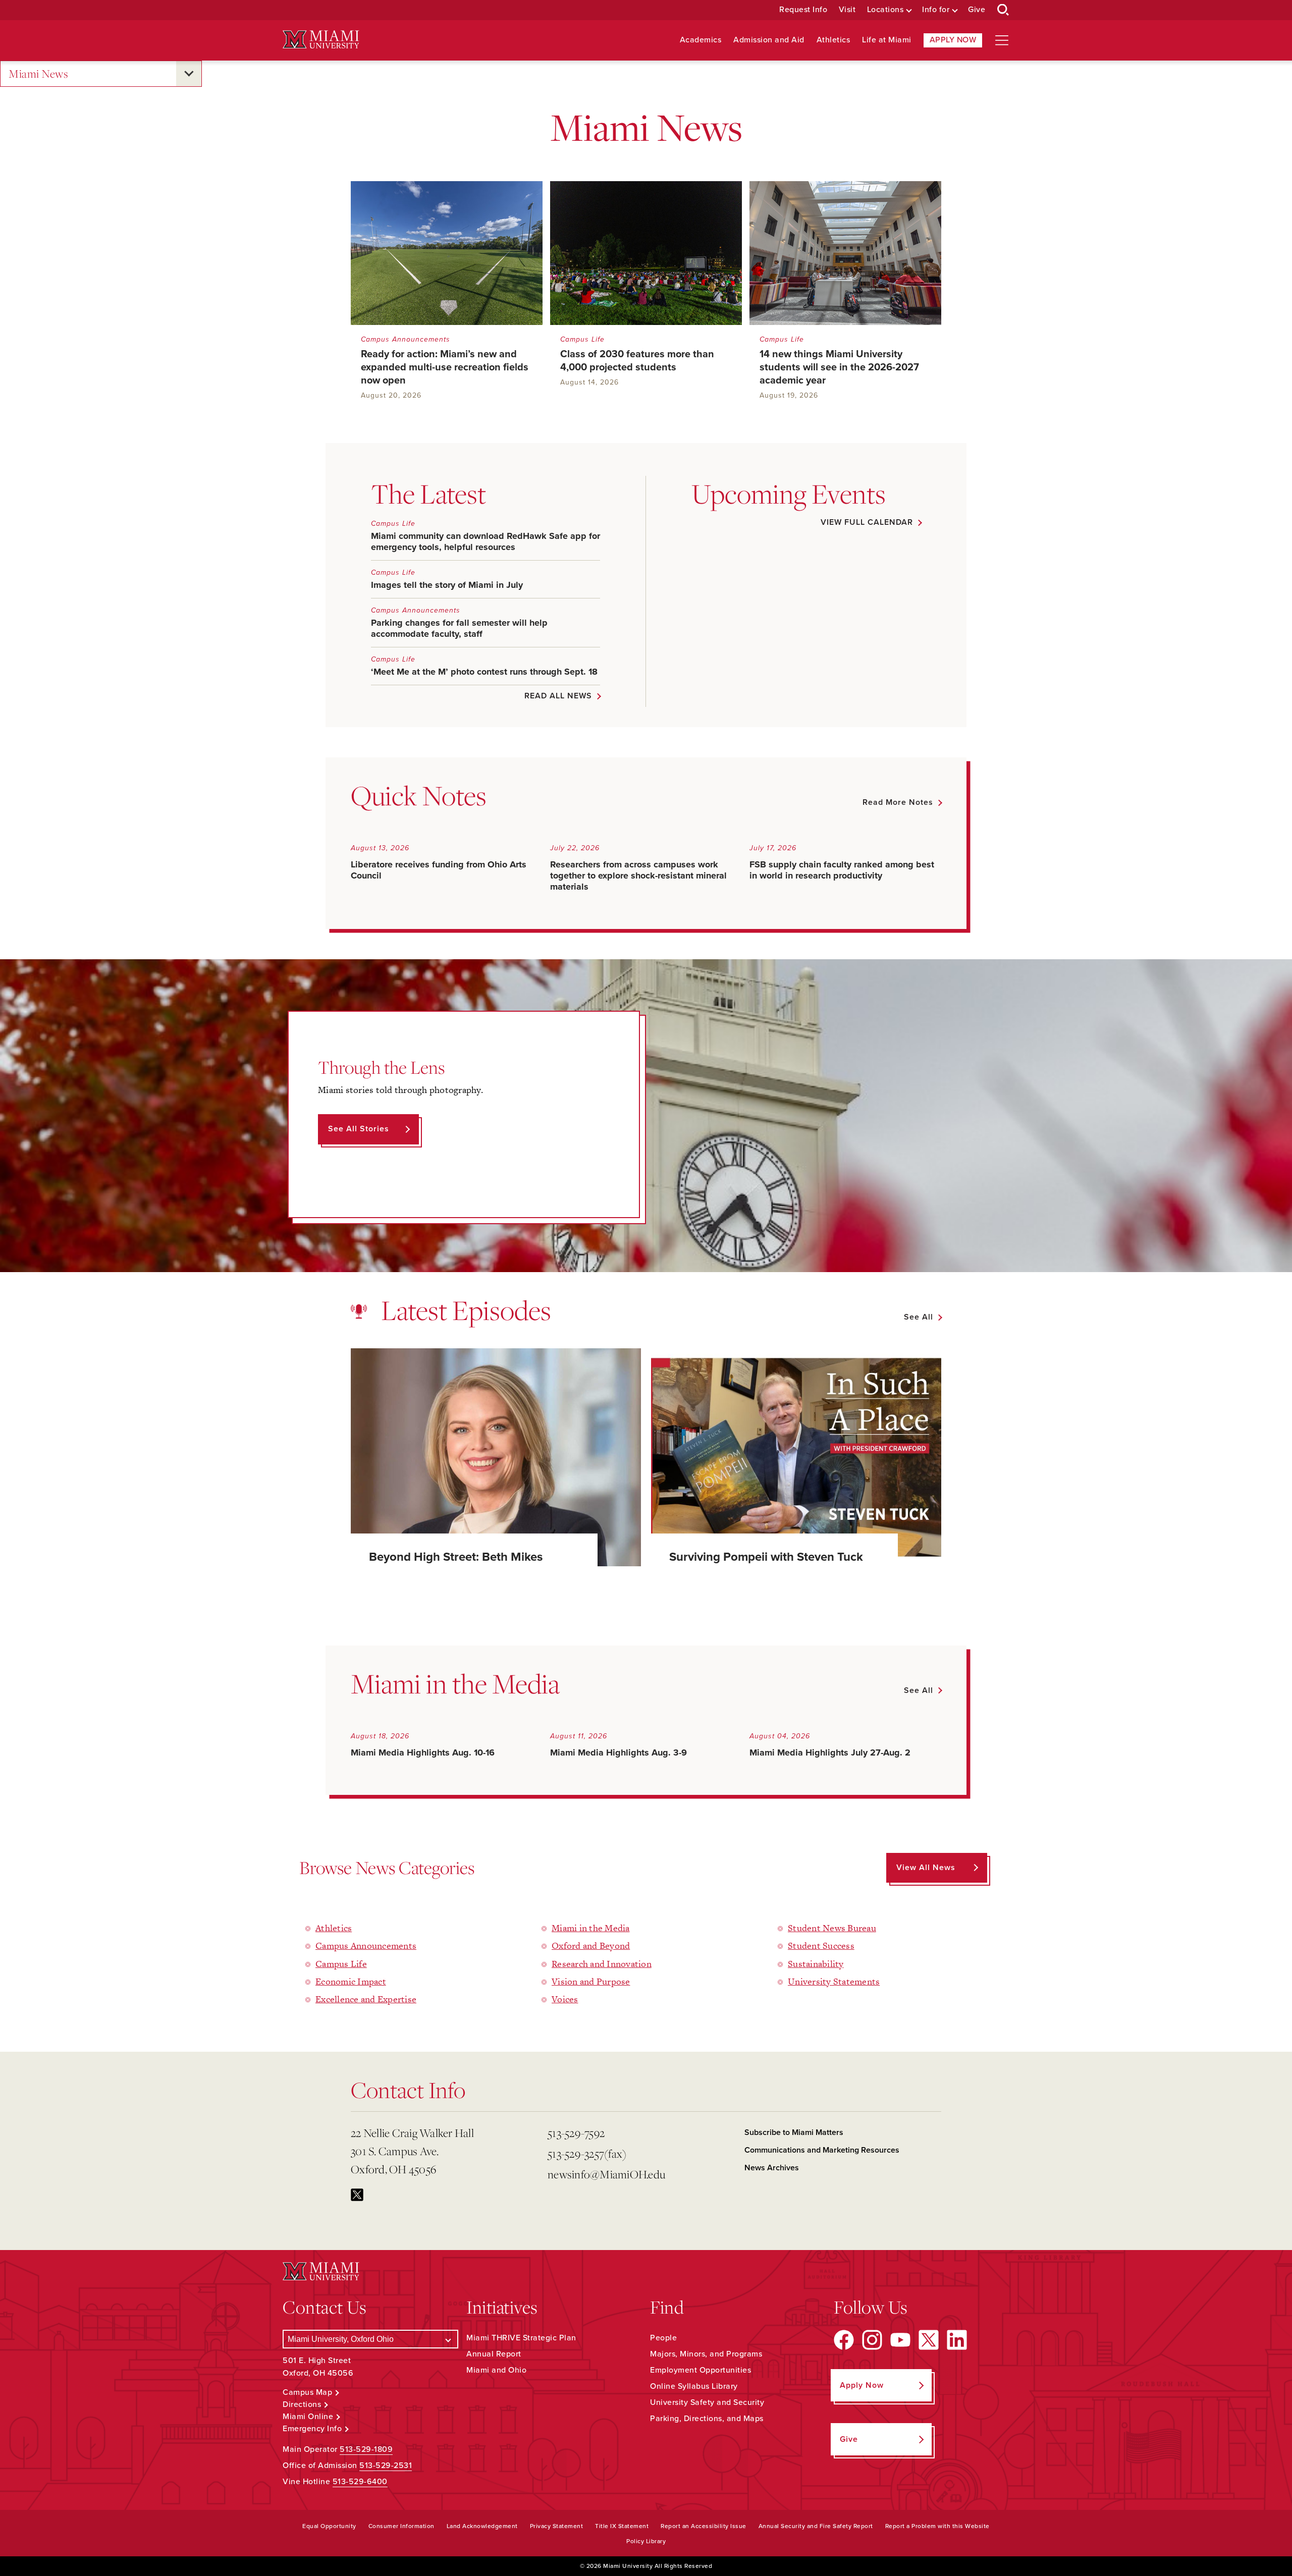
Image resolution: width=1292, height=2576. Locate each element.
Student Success (821, 1945)
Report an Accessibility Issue (704, 2526)
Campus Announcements (406, 339)
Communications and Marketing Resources (822, 2150)
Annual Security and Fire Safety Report (816, 2526)
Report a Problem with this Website (937, 2526)
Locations (885, 10)
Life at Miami (887, 40)
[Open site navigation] (1002, 40)
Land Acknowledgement (482, 2526)
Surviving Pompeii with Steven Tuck (766, 1557)
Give (977, 10)
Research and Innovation (602, 1964)
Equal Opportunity (329, 2526)
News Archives (772, 2168)
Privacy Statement (557, 2526)
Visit (847, 10)
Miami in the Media (591, 1928)
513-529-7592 (576, 2133)
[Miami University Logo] (321, 40)
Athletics (833, 40)
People (663, 2338)
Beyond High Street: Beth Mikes (456, 1557)
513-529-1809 (366, 2449)
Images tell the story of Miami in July (447, 585)
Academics (701, 40)
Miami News (38, 74)
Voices (565, 1999)
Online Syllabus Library (694, 2386)
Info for (936, 10)
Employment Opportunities (701, 2370)
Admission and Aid (769, 40)
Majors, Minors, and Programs (706, 2354)
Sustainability (816, 1964)
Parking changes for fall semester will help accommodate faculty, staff (459, 628)
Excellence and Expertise (366, 1999)
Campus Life (582, 339)
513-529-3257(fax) (587, 2154)
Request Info (803, 10)
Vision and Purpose (591, 1981)
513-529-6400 (360, 2482)
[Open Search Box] (1003, 10)
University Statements (834, 1981)
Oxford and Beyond (591, 1945)
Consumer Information (401, 2526)
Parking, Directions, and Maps (707, 2419)
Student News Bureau (832, 1928)
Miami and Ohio (496, 2370)
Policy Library (646, 2541)
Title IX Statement (622, 2526)
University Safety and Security (707, 2402)
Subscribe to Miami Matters (794, 2132)
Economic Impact (351, 1981)
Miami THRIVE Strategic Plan (521, 2338)
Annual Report (494, 2354)
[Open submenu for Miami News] (189, 74)
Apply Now (953, 40)
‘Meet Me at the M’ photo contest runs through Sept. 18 (484, 672)
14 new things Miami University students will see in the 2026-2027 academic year (839, 367)
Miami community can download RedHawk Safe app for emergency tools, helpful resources (486, 541)
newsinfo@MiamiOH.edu (606, 2174)
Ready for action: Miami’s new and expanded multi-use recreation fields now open (445, 367)
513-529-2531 (386, 2465)
